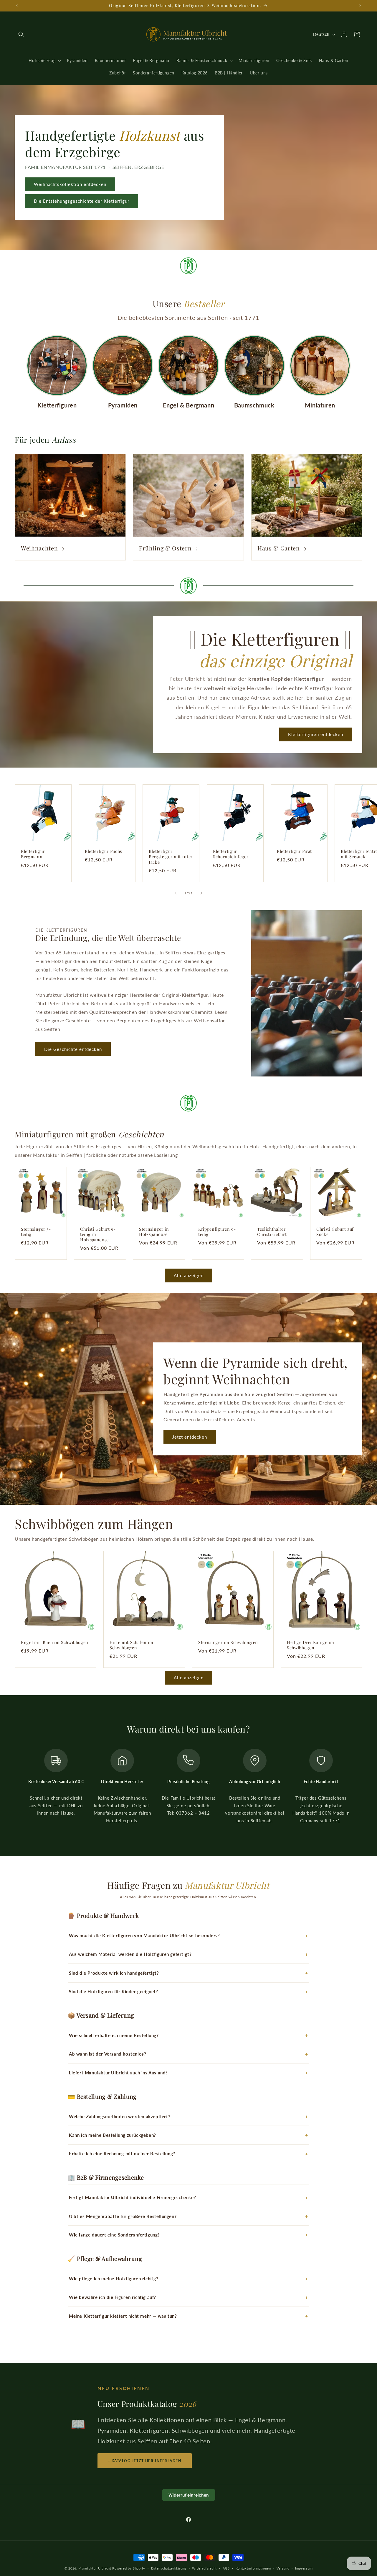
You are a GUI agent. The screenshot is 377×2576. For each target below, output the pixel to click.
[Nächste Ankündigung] (360, 6)
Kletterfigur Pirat (294, 851)
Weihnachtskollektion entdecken (70, 184)
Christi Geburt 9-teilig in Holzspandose (98, 1234)
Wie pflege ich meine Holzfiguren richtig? (114, 2279)
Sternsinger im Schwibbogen (228, 1643)
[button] (21, 34)
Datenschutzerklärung (169, 2568)
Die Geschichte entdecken (73, 1049)
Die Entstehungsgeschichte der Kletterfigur (82, 201)
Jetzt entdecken (190, 1437)
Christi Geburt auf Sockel (335, 1232)
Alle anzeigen (189, 1275)
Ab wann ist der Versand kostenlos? (108, 2054)
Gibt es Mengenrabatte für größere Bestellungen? (123, 2216)
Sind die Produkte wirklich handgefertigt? (114, 1973)
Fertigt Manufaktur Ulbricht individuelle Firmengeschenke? (132, 2197)
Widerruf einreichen (189, 2495)
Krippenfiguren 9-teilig (217, 1232)
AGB (226, 2568)
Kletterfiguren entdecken (316, 734)
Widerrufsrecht (204, 2568)
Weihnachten (39, 548)
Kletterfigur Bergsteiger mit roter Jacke (171, 857)
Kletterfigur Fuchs (103, 851)
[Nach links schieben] (176, 893)
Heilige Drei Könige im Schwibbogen (311, 1645)
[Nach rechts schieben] (201, 893)
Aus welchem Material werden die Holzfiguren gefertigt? (130, 1954)
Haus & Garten (279, 548)
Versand (283, 2568)
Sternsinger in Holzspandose (154, 1232)
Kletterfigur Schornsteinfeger (231, 854)
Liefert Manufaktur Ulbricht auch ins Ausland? (118, 2073)
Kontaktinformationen (253, 2568)
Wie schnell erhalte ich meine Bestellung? (114, 2035)
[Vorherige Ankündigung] (17, 6)
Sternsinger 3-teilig (36, 1232)
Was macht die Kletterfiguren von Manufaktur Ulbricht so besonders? (144, 1936)
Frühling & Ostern (165, 548)
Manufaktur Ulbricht (95, 2568)
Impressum (304, 2568)
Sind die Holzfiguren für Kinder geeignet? (114, 1991)
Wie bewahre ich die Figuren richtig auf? (113, 2297)
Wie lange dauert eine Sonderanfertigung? (114, 2235)
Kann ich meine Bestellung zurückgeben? (113, 2135)
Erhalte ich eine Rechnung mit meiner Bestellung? (122, 2154)
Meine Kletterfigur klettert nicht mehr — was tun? (123, 2316)
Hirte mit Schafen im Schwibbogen (131, 1645)
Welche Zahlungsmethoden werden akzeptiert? (120, 2116)
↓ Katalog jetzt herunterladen (145, 2461)
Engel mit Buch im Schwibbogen (55, 1643)
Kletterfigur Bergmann (33, 854)
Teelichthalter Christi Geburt (272, 1232)
